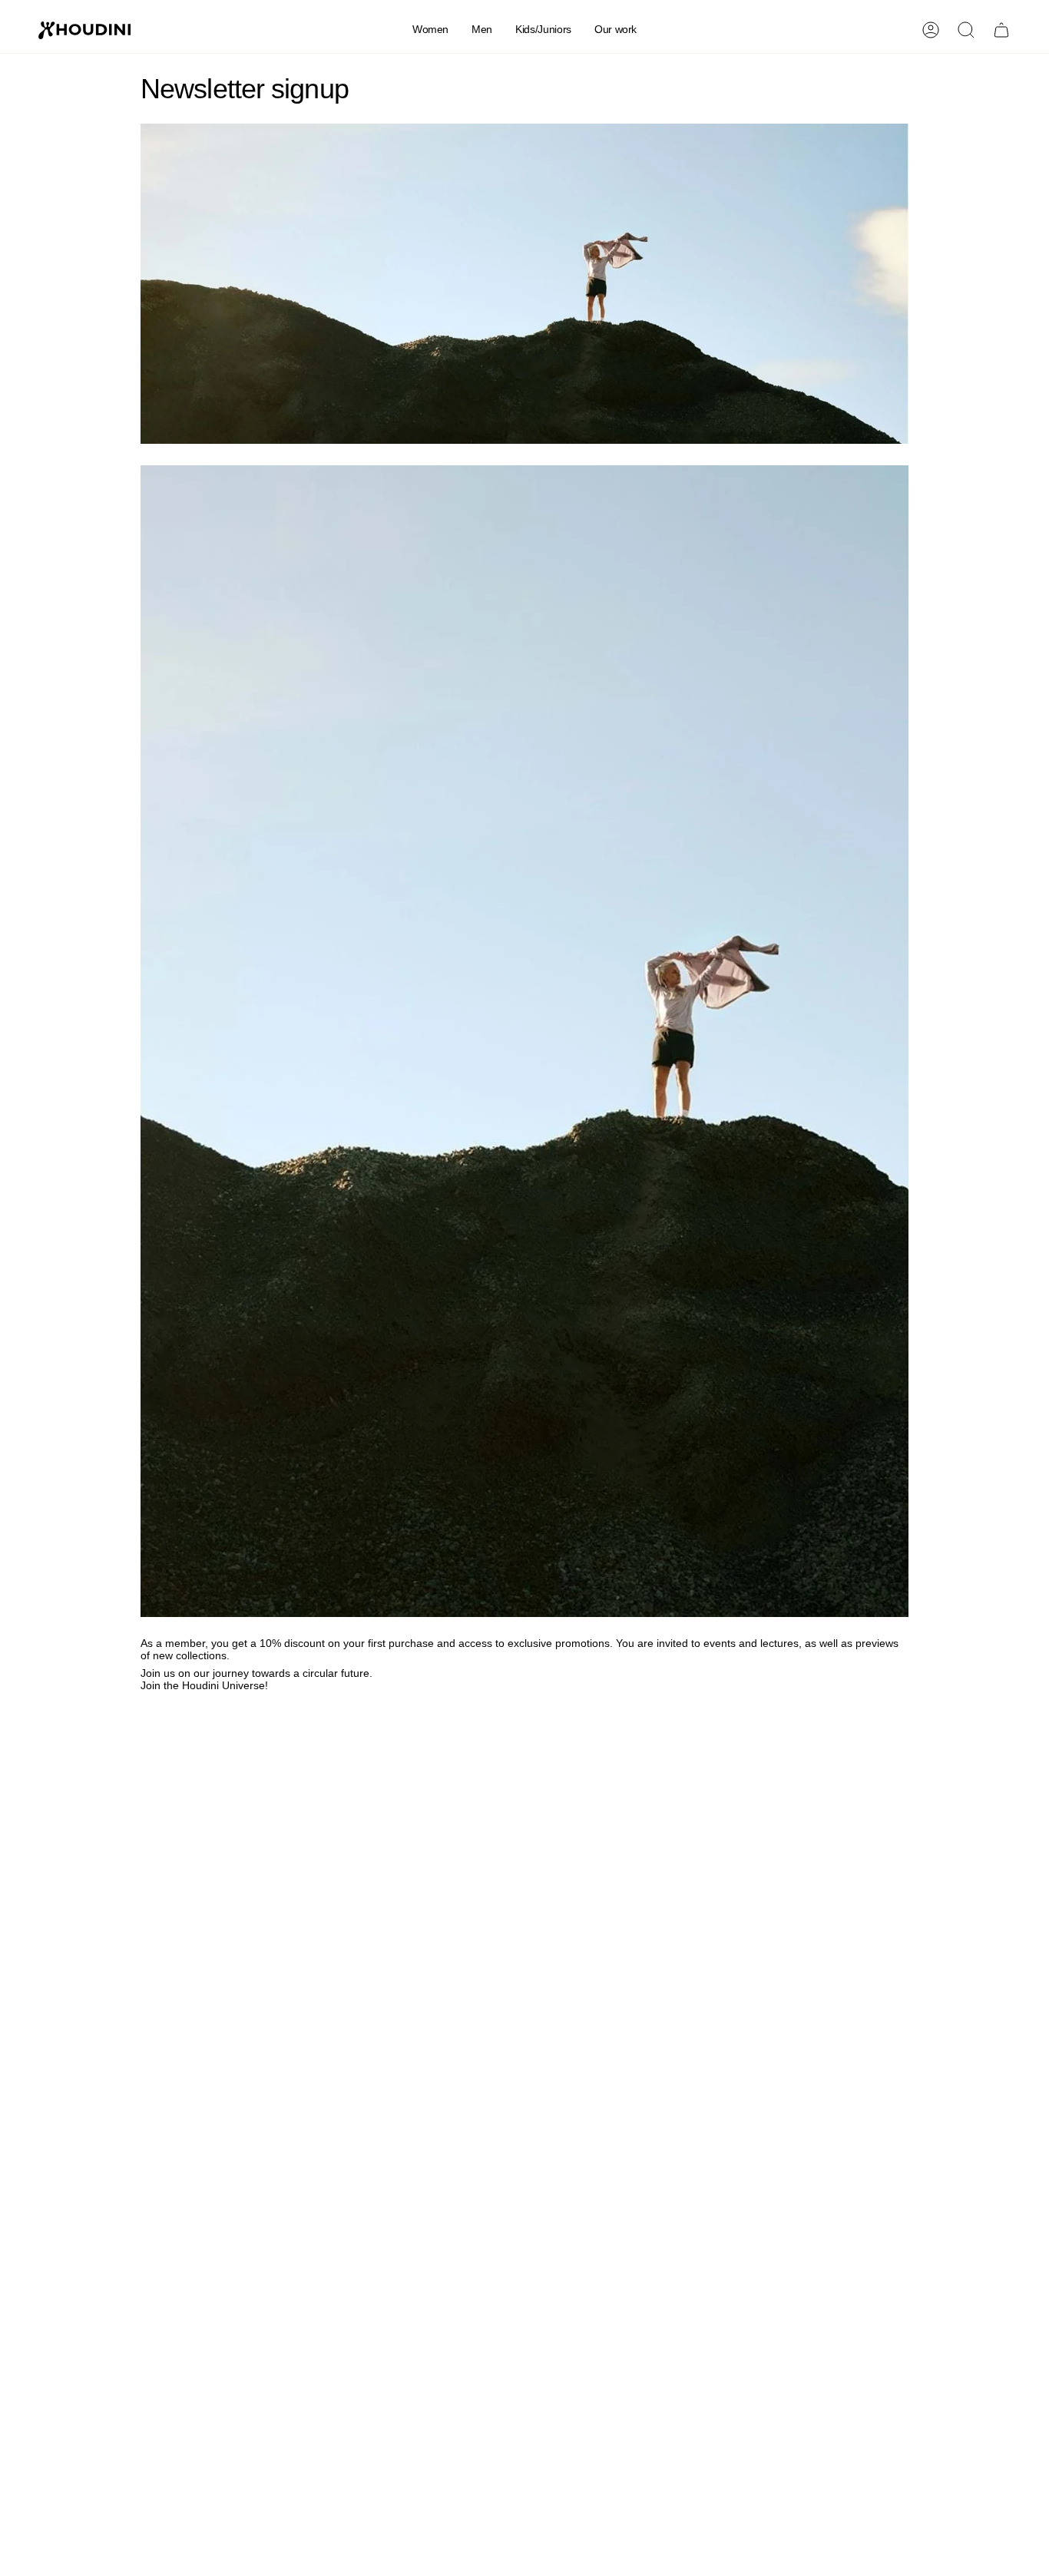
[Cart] (1001, 30)
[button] (430, 30)
